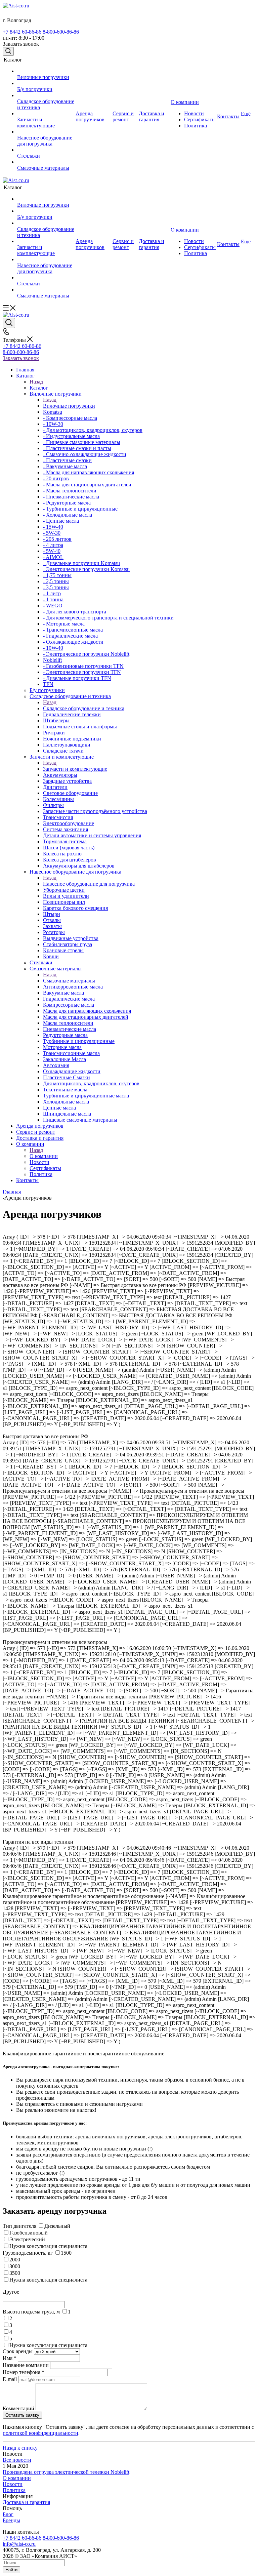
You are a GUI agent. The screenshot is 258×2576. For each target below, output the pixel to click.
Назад (36, 382)
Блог (8, 2514)
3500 (15, 2273)
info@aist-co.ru (19, 2544)
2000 (15, 2260)
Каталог (39, 388)
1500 (66, 2253)
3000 (15, 2266)
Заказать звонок (21, 358)
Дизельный (57, 2226)
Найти (11, 2570)
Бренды (11, 2520)
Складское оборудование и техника (84, 708)
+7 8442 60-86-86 (22, 32)
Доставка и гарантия (26, 2502)
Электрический (27, 2239)
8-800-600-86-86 (61, 32)
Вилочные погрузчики (69, 406)
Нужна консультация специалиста (48, 2246)
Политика (14, 2490)
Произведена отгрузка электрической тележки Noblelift (66, 2472)
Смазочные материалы (69, 981)
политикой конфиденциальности (40, 2433)
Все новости (17, 2460)
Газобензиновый (29, 2233)
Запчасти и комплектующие (75, 769)
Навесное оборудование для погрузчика (89, 884)
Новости (13, 2484)
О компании (44, 1156)
